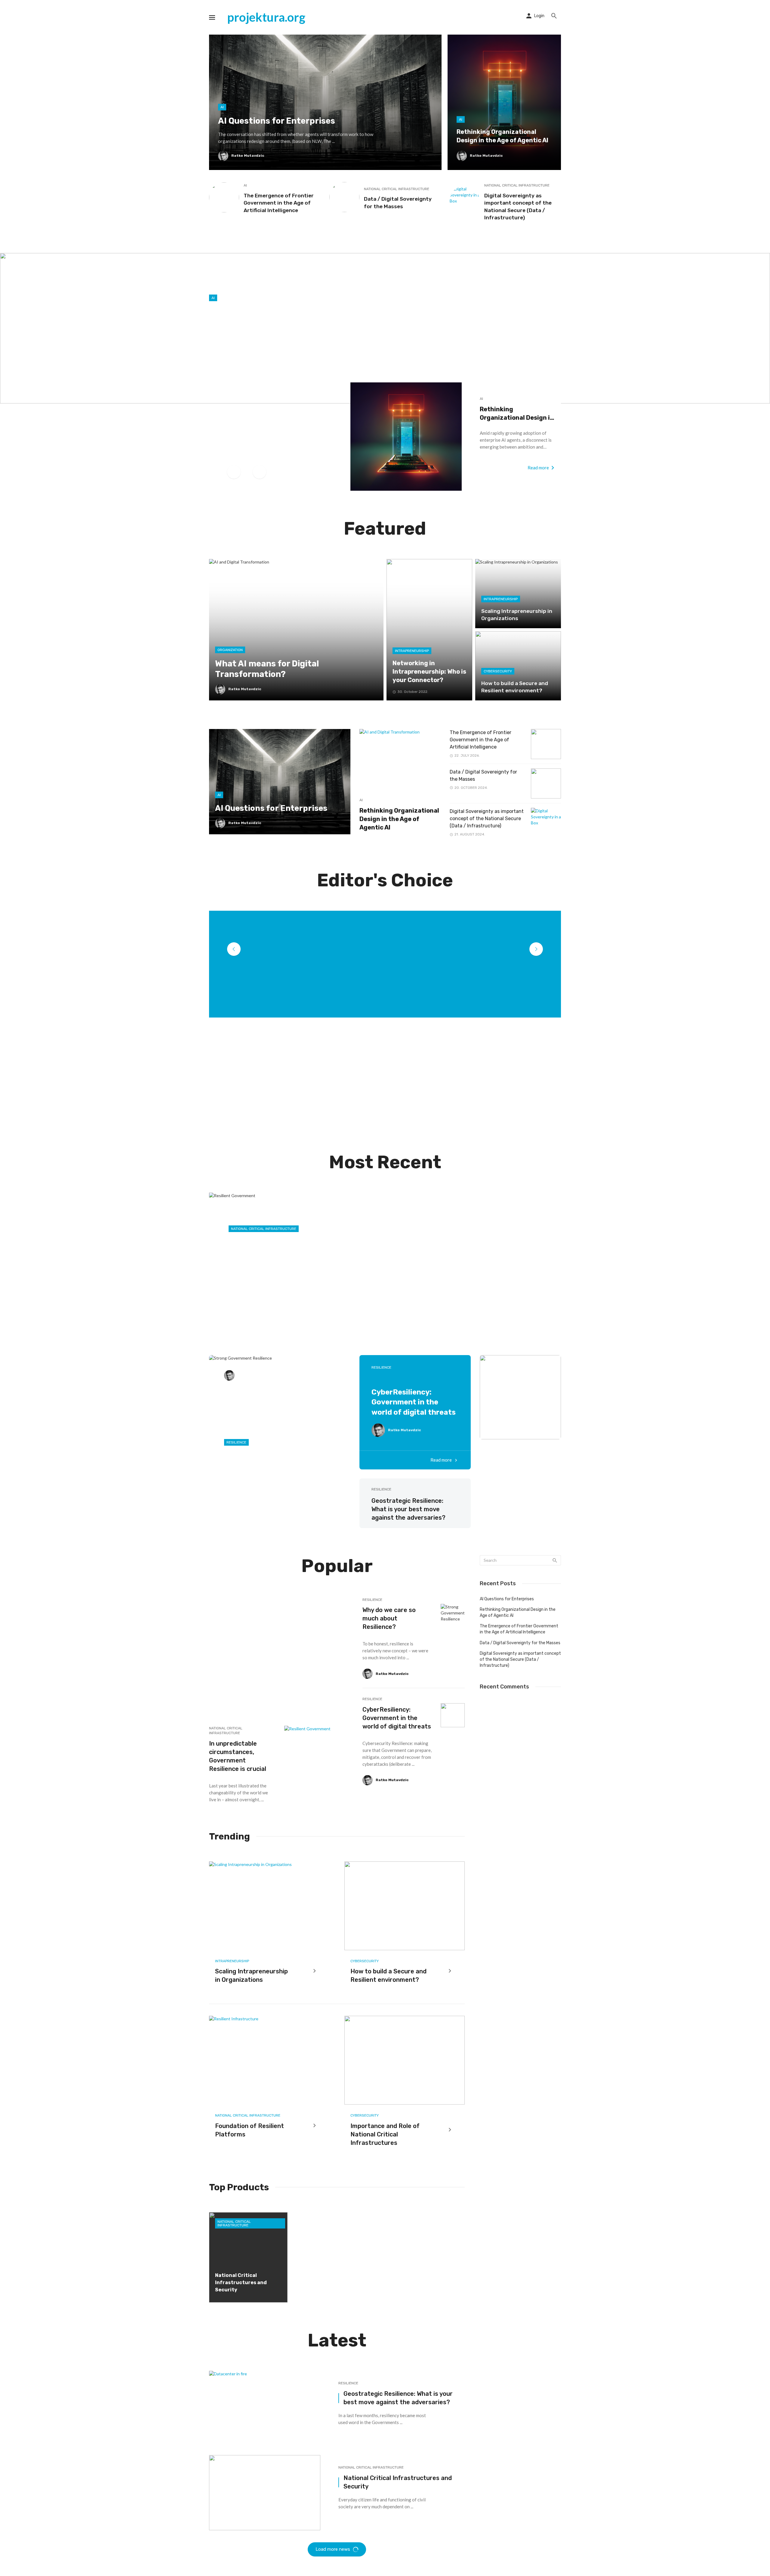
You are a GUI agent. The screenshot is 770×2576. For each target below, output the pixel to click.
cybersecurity (365, 1961)
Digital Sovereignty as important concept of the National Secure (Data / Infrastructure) (518, 207)
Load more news (333, 2549)
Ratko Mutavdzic (252, 1375)
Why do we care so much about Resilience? (389, 1618)
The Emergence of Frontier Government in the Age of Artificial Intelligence (279, 203)
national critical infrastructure (397, 189)
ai (245, 185)
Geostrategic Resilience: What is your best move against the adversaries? (408, 1509)
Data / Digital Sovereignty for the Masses (398, 203)
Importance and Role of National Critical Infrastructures (385, 2134)
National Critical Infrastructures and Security (398, 2482)
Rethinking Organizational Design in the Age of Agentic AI (517, 414)
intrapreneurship (232, 1961)
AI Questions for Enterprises (507, 1599)
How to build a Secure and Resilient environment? (388, 1975)
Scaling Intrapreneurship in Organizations (251, 1975)
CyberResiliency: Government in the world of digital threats (414, 1402)
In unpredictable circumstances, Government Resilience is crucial (238, 1756)
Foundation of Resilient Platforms (249, 2130)
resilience (381, 1367)
